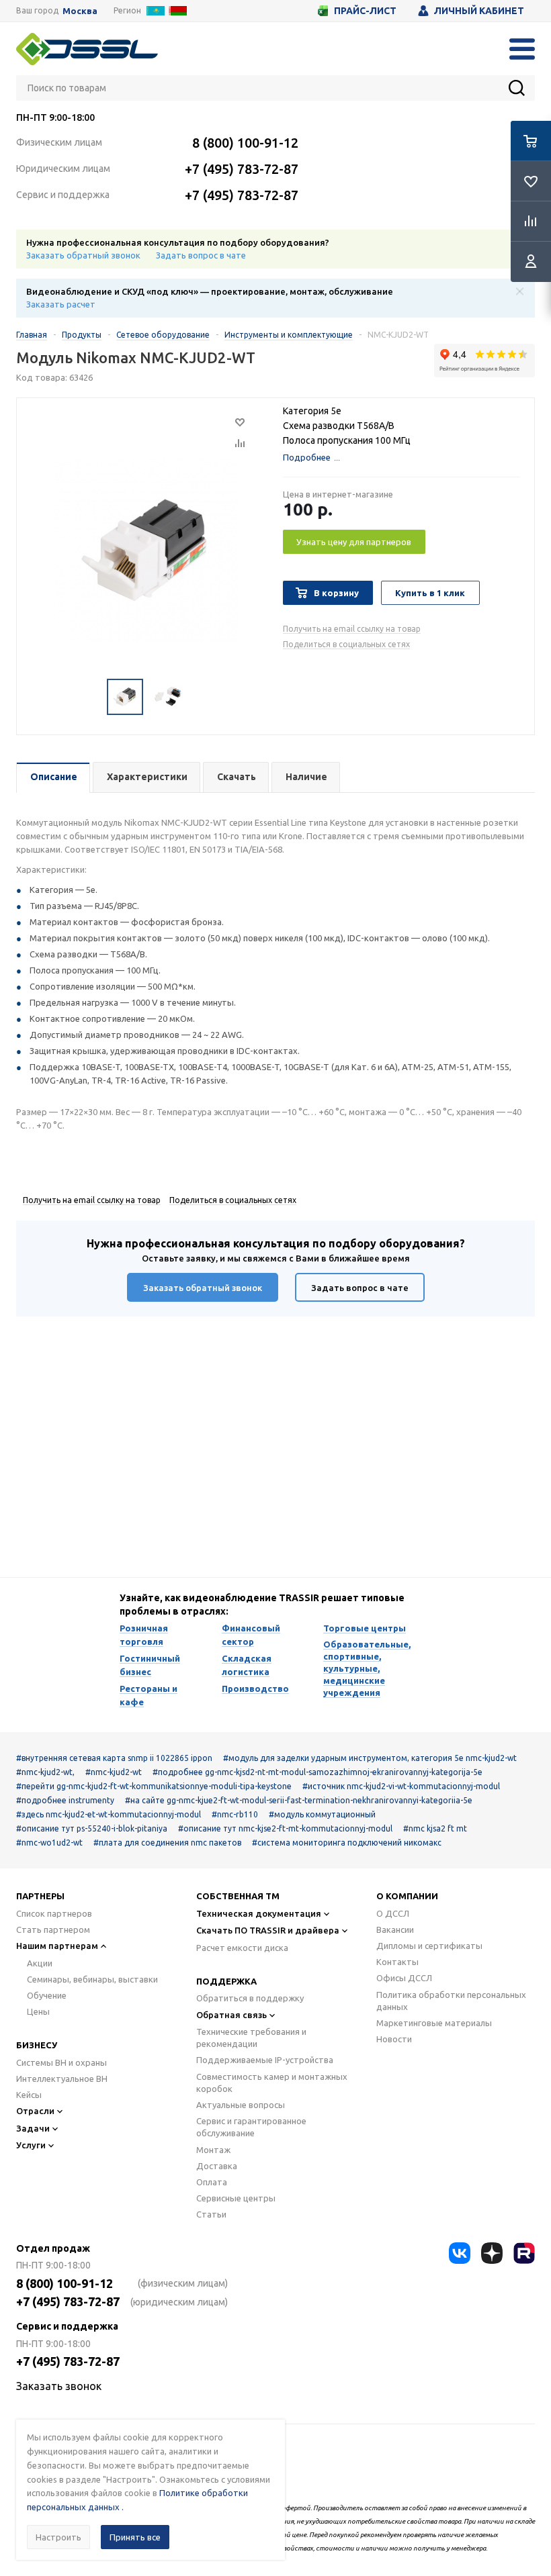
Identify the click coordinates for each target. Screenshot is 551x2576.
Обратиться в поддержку (250, 1998)
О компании (407, 1896)
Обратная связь (231, 2015)
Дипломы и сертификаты (429, 1946)
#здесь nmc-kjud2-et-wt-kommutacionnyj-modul (109, 1814)
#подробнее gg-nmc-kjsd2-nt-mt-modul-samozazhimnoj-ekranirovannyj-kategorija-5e (317, 1772)
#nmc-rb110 (235, 1814)
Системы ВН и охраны (61, 2062)
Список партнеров (54, 1913)
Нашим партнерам (57, 1946)
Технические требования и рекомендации (251, 2038)
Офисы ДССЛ (404, 1978)
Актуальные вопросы (241, 2105)
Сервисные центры (236, 2198)
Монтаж (213, 2150)
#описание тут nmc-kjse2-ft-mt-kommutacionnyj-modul (285, 1828)
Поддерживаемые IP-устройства (265, 2060)
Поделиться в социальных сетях (346, 644)
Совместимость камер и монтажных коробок (272, 2083)
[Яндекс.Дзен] (492, 2253)
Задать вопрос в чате (201, 255)
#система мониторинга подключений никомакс (347, 1843)
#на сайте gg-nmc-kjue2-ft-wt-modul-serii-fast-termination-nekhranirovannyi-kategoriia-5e (299, 1800)
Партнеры (40, 1896)
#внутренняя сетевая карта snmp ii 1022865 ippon (114, 1758)
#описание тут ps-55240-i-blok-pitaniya (92, 1828)
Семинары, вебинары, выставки (92, 1979)
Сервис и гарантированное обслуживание (251, 2127)
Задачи (33, 2128)
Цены (38, 2011)
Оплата (212, 2182)
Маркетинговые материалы (434, 2023)
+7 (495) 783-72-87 (242, 169)
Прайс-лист (365, 11)
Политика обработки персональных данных (451, 2001)
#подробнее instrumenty (65, 1800)
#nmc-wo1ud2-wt (49, 1843)
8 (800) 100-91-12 (245, 143)
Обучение (47, 1995)
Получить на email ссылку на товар (352, 629)
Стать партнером (53, 1929)
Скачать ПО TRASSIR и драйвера (268, 1930)
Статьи (211, 2214)
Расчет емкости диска (242, 1948)
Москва (80, 11)
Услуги (31, 2145)
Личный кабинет (479, 11)
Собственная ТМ (238, 1896)
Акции (40, 1963)
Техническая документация (259, 1913)
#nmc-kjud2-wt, (45, 1772)
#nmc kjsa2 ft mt (435, 1828)
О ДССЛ (393, 1913)
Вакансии (395, 1929)
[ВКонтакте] (460, 2253)
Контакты (397, 1962)
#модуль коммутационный (322, 1814)
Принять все (135, 2537)
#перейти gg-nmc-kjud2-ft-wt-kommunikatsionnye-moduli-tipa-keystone (154, 1786)
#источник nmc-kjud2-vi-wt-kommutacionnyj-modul (401, 1786)
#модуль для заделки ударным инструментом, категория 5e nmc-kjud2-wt (370, 1758)
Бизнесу (37, 2045)
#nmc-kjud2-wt (114, 1772)
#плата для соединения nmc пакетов (167, 1843)
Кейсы (29, 2095)
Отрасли (35, 2111)
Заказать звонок (59, 2386)
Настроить (58, 2537)
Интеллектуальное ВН (62, 2079)
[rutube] (524, 2253)
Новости (394, 2039)
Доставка (217, 2166)
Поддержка (226, 1981)
